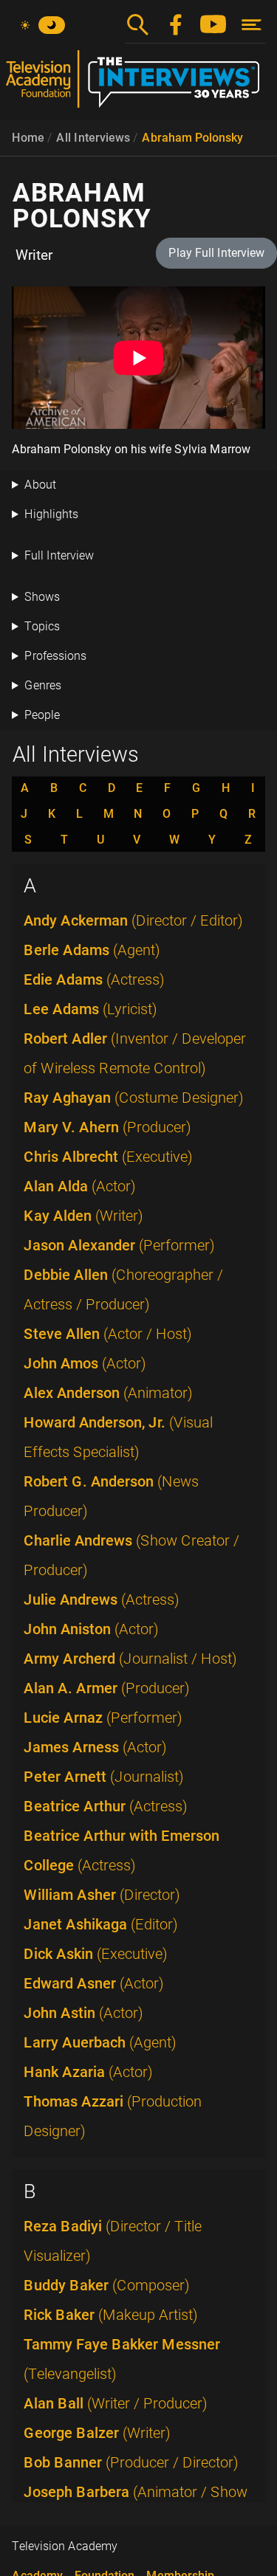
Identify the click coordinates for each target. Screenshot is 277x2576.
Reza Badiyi (113, 2241)
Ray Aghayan (134, 1098)
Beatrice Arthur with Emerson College (122, 1850)
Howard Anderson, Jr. (118, 1437)
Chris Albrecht (108, 1157)
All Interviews (93, 138)
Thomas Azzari (113, 2116)
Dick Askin (96, 1954)
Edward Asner (94, 1983)
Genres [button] (43, 685)
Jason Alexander (119, 1245)
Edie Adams (94, 979)
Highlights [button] (51, 514)
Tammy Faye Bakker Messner (122, 2359)
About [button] (40, 485)
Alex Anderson (108, 1393)
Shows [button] (42, 597)
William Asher (102, 1895)
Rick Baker (111, 2315)
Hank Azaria (88, 2072)
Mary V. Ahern (107, 1127)
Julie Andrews (102, 1599)
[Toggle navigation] (252, 25)
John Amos (85, 1363)
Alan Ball (116, 2403)
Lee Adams (90, 1009)
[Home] (138, 85)
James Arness (95, 1747)
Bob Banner (131, 2462)
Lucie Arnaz (103, 1718)
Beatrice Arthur (106, 1806)
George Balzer (97, 2433)
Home (28, 138)
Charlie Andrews (131, 1555)
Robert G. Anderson (111, 1496)
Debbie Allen (123, 1289)
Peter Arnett (104, 1777)
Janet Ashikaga (101, 1924)
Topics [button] (42, 626)
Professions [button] (55, 656)
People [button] (42, 715)
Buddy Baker (107, 2285)
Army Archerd (130, 1659)
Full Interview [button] (59, 555)
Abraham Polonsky (192, 138)
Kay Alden (83, 1216)
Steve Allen (108, 1334)
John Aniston (91, 1629)
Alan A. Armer (107, 1688)
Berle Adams (92, 950)
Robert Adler (135, 1053)
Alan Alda (80, 1186)
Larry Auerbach (100, 2042)
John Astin (83, 2013)
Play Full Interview (216, 253)
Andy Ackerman (133, 920)
